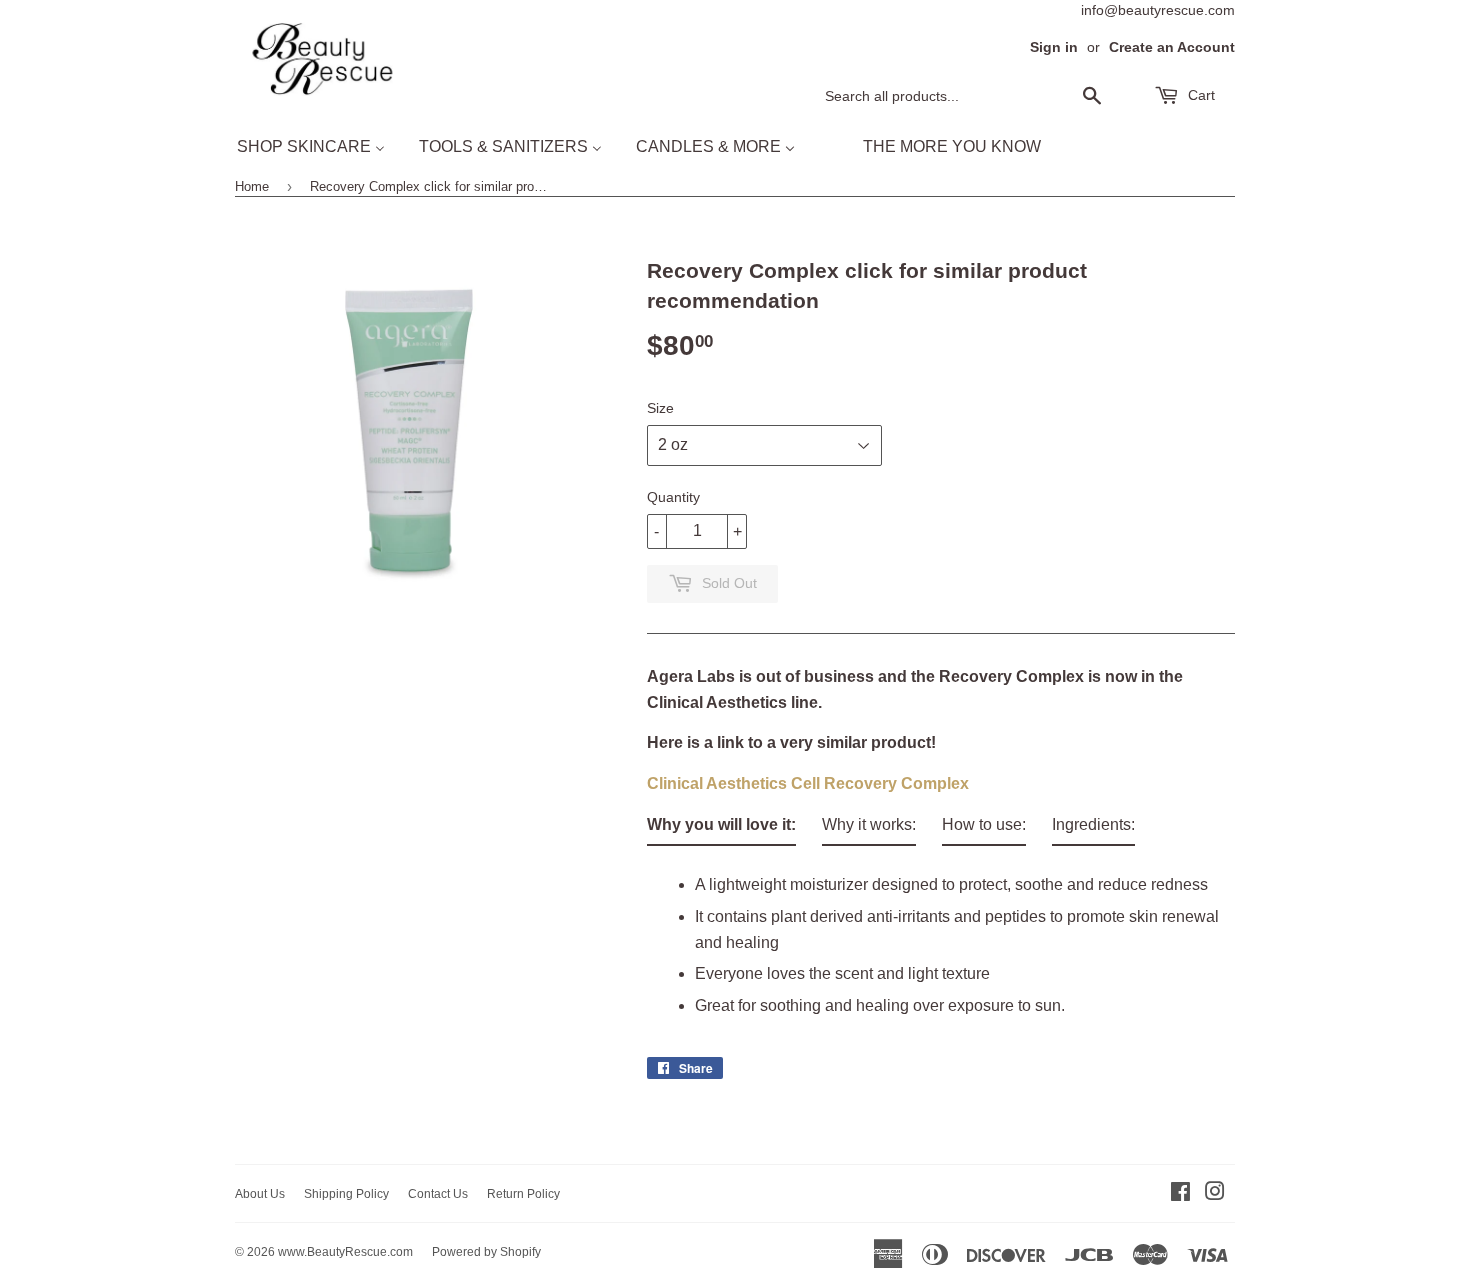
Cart (1199, 95)
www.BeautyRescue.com (345, 1252)
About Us (260, 1194)
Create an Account (1172, 47)
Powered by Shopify (486, 1252)
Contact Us (438, 1194)
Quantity (673, 497)
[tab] (721, 829)
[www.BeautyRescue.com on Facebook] (1180, 1193)
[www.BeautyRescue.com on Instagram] (1215, 1193)
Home (252, 186)
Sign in (1054, 47)
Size (660, 408)
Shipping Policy (346, 1194)
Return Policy (523, 1194)
